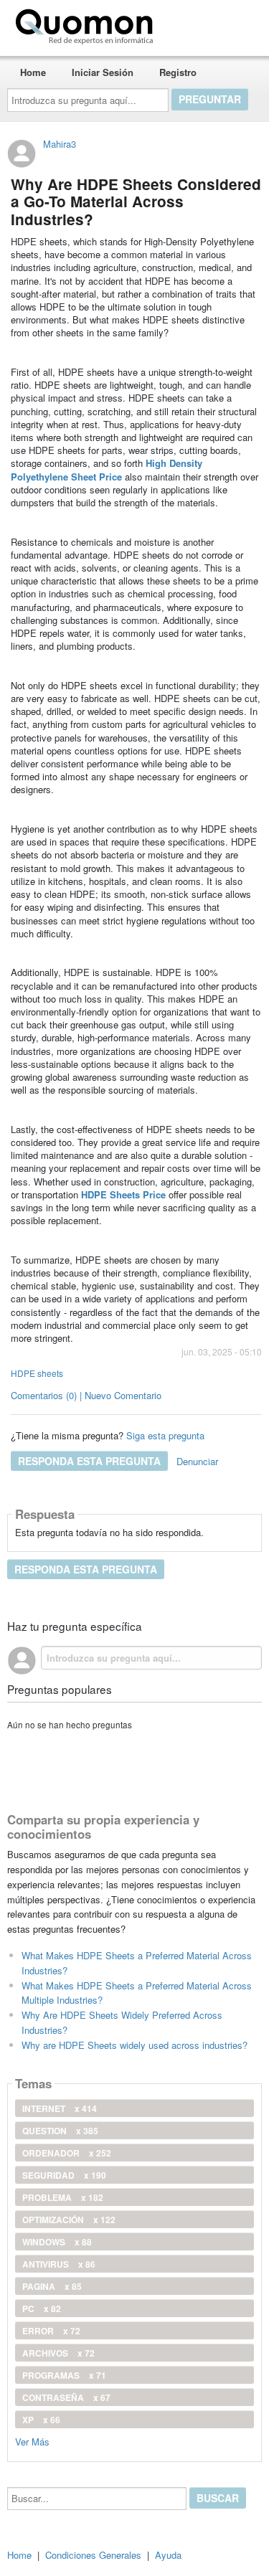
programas (64, 2375)
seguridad (64, 2175)
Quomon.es (204, 24)
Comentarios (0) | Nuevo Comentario (86, 1395)
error (51, 2331)
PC (42, 2309)
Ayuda (168, 2555)
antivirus (59, 2264)
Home (33, 72)
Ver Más (32, 2441)
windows (57, 2242)
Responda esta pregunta (89, 1461)
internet (60, 2108)
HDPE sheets (37, 1373)
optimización (69, 2220)
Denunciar (197, 1461)
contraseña (66, 2397)
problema (63, 2197)
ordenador (67, 2153)
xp (41, 2420)
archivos (58, 2353)
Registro (178, 72)
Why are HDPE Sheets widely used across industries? (134, 2045)
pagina (52, 2286)
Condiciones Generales (93, 2555)
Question (60, 2131)
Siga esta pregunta (165, 1435)
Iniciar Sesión (103, 72)
